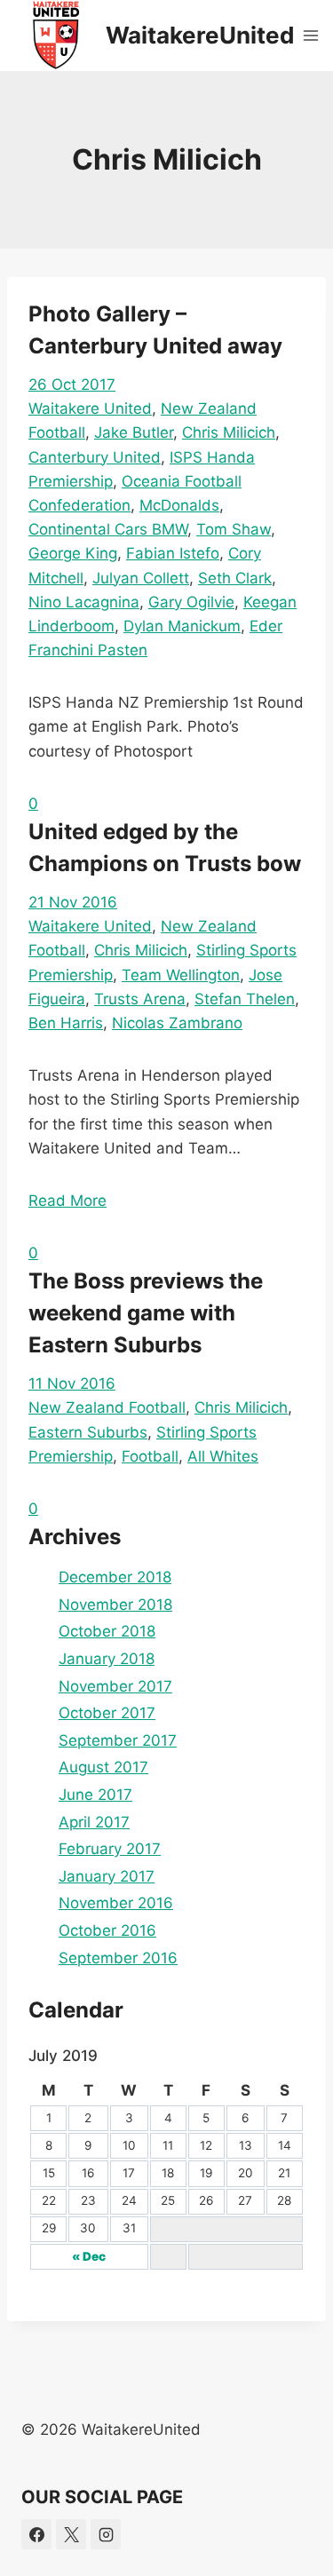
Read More (67, 1201)
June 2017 (95, 1795)
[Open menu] (311, 35)
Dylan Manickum (182, 626)
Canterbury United (95, 457)
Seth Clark (235, 578)
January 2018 (107, 1659)
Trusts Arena (140, 999)
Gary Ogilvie (191, 602)
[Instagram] (106, 2534)
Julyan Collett (141, 578)
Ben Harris (66, 1023)
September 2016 (118, 1958)
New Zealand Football (107, 1407)
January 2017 (107, 1876)
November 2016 (116, 1903)
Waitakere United (90, 408)
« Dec (89, 2256)
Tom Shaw (234, 529)
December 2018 (115, 1577)
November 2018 (115, 1605)
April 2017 (94, 1822)
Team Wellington (181, 975)
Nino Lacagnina (84, 602)
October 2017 (107, 1713)
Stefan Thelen (245, 999)
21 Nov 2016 (73, 902)
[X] (71, 2534)
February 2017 (110, 1849)
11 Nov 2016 (72, 1383)
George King (73, 553)
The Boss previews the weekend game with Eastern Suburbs (146, 1313)
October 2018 (107, 1631)
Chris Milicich (229, 432)
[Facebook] (36, 2534)
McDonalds (179, 505)
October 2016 (107, 1930)
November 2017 (115, 1686)
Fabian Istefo (173, 553)
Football (150, 1456)
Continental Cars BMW (108, 529)
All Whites (223, 1456)
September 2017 (118, 1740)
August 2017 (103, 1767)
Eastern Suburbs (88, 1432)
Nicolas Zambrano (177, 1023)
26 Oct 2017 (72, 384)
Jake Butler (134, 432)
